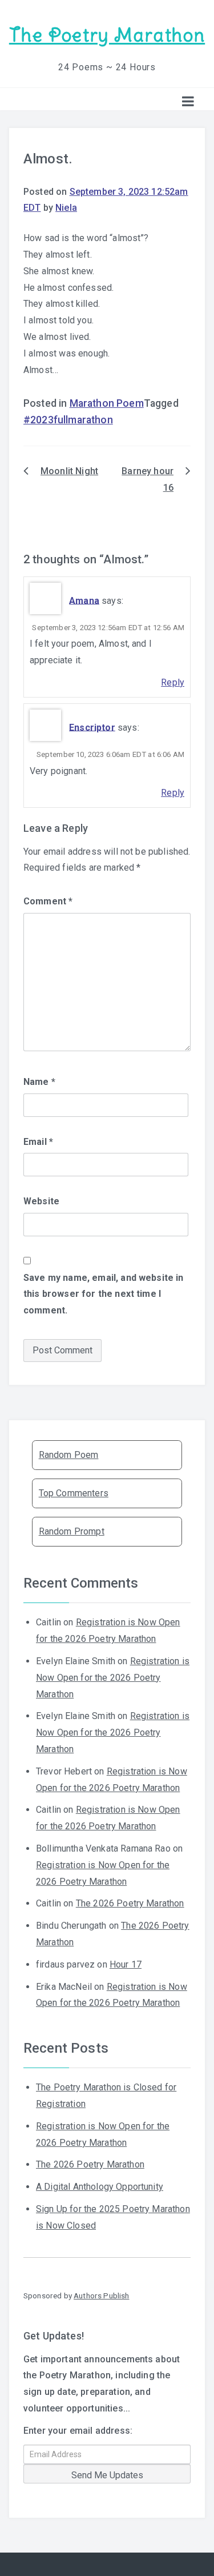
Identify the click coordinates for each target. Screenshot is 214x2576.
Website (41, 1201)
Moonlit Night (69, 471)
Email (38, 1142)
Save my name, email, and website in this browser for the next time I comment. (104, 1294)
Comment (48, 901)
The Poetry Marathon (107, 35)
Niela (66, 208)
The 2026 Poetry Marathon (130, 1903)
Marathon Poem (107, 403)
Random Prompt (72, 1531)
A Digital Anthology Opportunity (100, 2187)
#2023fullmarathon (68, 420)
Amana (84, 600)
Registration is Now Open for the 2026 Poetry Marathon (113, 1678)
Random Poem (69, 1455)
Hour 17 (126, 1964)
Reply (173, 682)
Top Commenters (74, 1493)
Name (39, 1082)
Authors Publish (101, 2295)
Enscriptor (92, 727)
